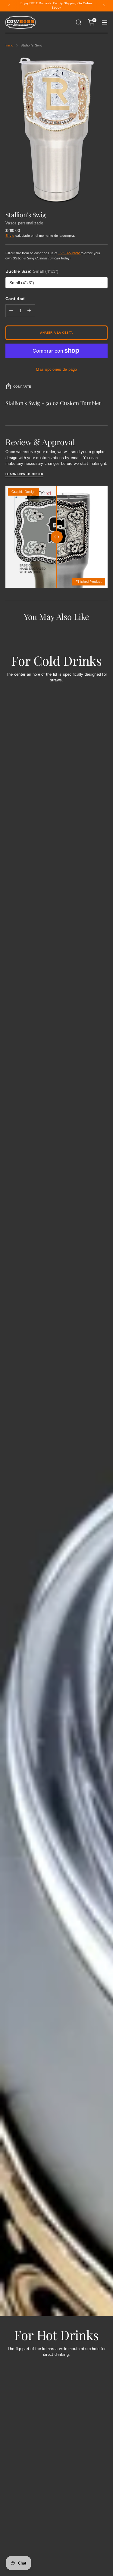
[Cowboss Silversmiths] (20, 22)
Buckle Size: (32, 271)
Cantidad (15, 299)
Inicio (9, 45)
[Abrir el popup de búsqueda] (78, 22)
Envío (10, 236)
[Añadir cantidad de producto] (29, 311)
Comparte (22, 387)
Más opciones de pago (56, 369)
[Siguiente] (104, 6)
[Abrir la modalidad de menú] (104, 22)
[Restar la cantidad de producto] (11, 311)
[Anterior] (9, 6)
